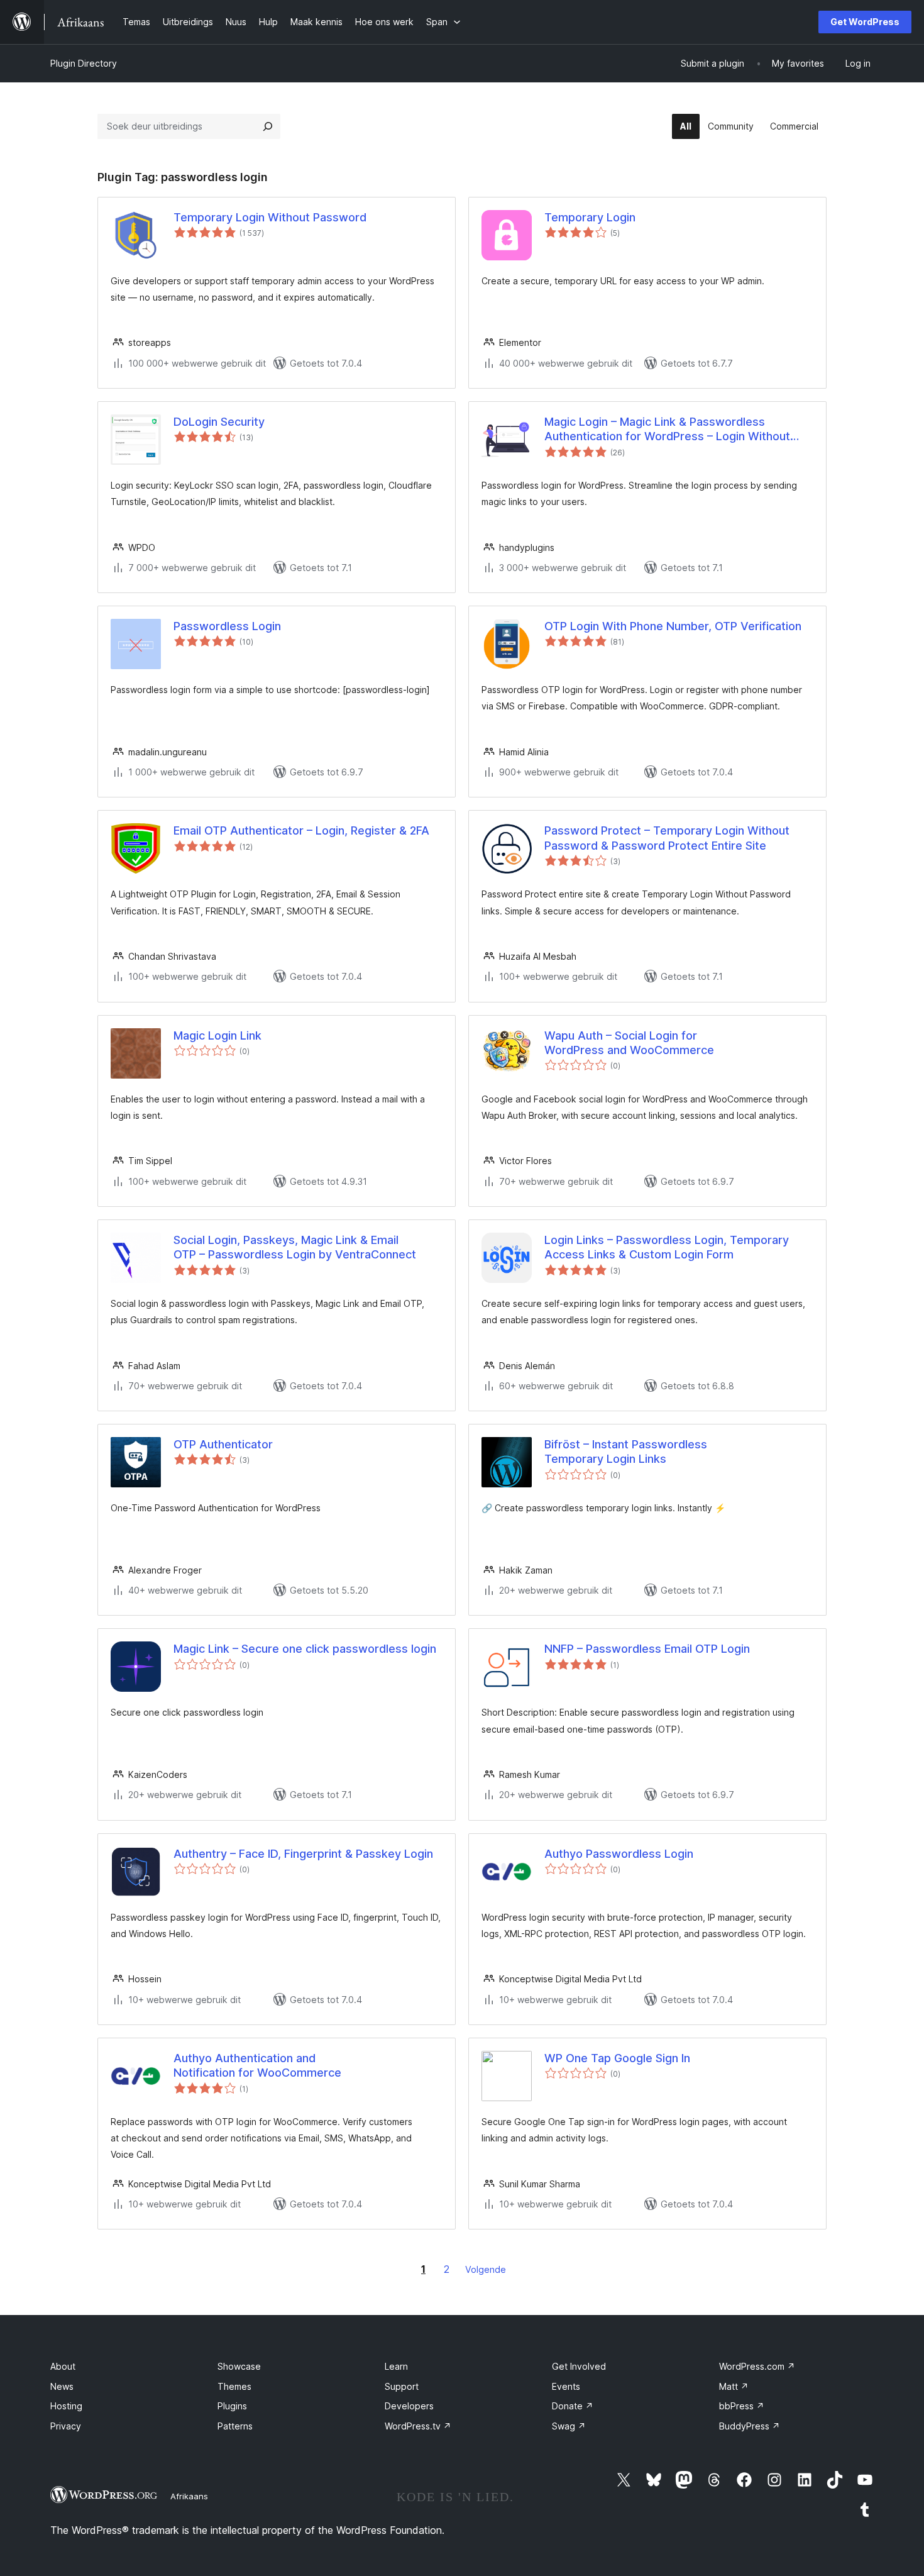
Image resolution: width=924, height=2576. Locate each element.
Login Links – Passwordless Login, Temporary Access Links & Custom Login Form (667, 1247)
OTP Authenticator (223, 1444)
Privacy (66, 2426)
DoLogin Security (219, 422)
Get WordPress (865, 22)
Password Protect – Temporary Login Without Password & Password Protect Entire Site (667, 838)
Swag (569, 2426)
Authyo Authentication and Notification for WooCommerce (257, 2065)
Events (566, 2386)
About (63, 2366)
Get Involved (579, 2366)
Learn (396, 2366)
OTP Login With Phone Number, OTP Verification (673, 626)
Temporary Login (590, 217)
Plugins (232, 2406)
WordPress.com (757, 2366)
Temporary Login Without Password (270, 217)
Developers (409, 2406)
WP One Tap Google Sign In (617, 2058)
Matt (734, 2386)
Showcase (239, 2366)
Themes (234, 2386)
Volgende (486, 2269)
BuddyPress (750, 2426)
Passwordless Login (227, 626)
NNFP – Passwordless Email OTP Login (647, 1649)
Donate (573, 2406)
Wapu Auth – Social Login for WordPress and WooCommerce (629, 1043)
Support (402, 2386)
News (62, 2386)
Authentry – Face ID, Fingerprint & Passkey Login (303, 1854)
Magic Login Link (217, 1035)
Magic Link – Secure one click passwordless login (305, 1649)
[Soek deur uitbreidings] (268, 126)
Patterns (235, 2426)
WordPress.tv (418, 2426)
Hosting (66, 2406)
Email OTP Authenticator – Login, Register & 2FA (301, 830)
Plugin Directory (84, 63)
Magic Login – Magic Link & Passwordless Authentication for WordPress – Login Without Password (667, 430)
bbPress (742, 2406)
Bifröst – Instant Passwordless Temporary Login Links (626, 1452)
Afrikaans (189, 2496)
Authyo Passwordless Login (619, 1854)
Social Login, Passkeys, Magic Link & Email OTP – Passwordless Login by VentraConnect (295, 1247)
